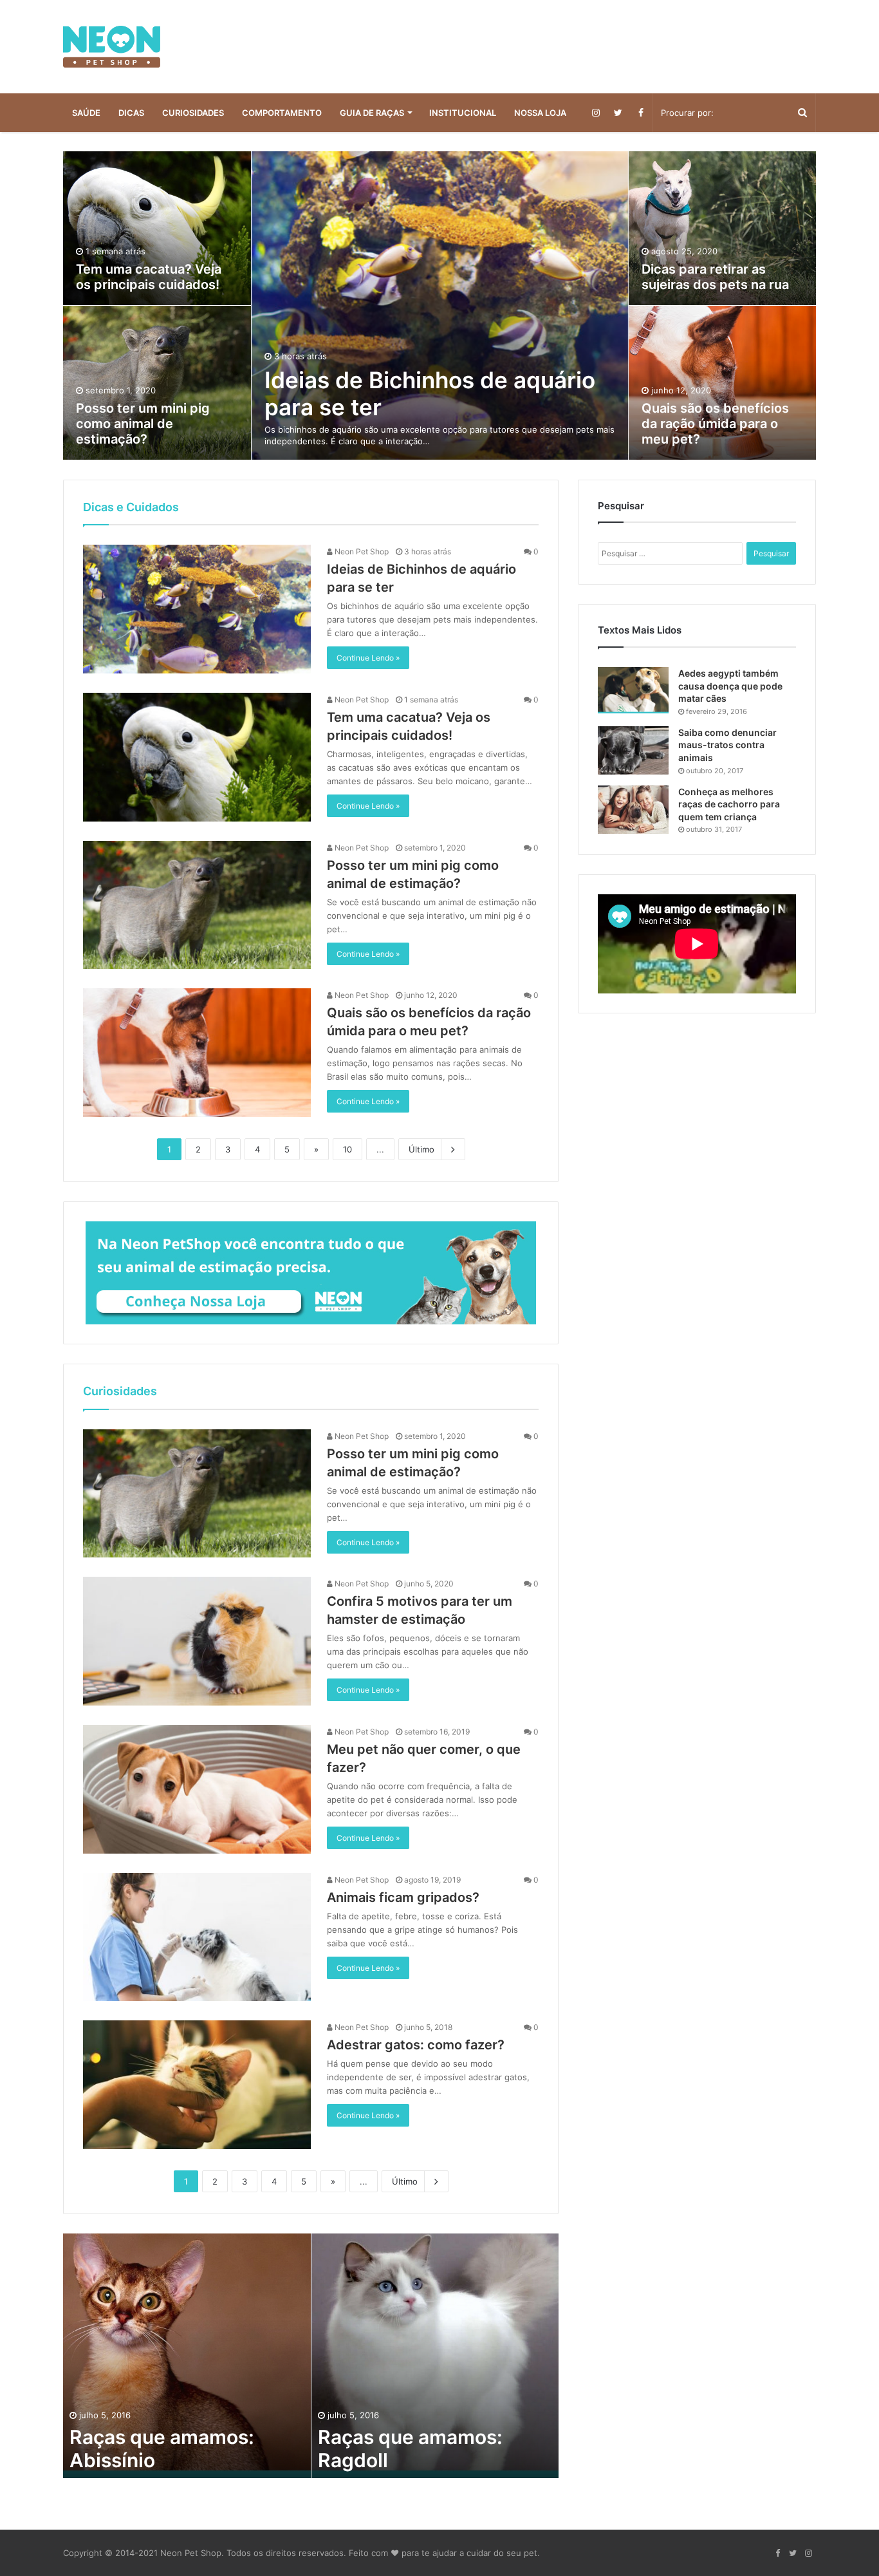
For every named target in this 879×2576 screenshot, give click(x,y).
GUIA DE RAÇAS (372, 113)
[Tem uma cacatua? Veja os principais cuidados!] (197, 757)
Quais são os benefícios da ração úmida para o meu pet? (715, 424)
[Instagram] (596, 113)
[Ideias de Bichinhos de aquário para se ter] (197, 609)
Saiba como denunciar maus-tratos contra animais (727, 745)
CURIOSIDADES (193, 113)
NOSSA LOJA (540, 113)
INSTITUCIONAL (463, 113)
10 (347, 1149)
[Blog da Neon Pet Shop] (112, 47)
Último (421, 1149)
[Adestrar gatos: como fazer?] (197, 2085)
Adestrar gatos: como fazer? (416, 2045)
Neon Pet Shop (361, 551)
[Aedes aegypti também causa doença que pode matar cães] (633, 690)
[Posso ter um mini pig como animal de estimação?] (197, 905)
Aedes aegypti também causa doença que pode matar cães (730, 686)
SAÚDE (86, 113)
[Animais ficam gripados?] (197, 1937)
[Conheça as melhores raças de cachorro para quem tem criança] (633, 810)
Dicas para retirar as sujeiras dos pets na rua (715, 277)
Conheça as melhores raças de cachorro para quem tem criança (729, 804)
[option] (440, 306)
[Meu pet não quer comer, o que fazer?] (197, 1789)
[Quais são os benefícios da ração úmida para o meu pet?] (197, 1053)
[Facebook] (641, 113)
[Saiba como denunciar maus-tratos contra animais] (633, 750)
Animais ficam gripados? (403, 1897)
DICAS (131, 113)
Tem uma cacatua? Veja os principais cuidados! (149, 277)
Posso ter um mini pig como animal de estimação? (143, 424)
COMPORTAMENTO (282, 113)
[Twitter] (618, 113)
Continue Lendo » (368, 658)
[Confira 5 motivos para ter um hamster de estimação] (197, 1641)
